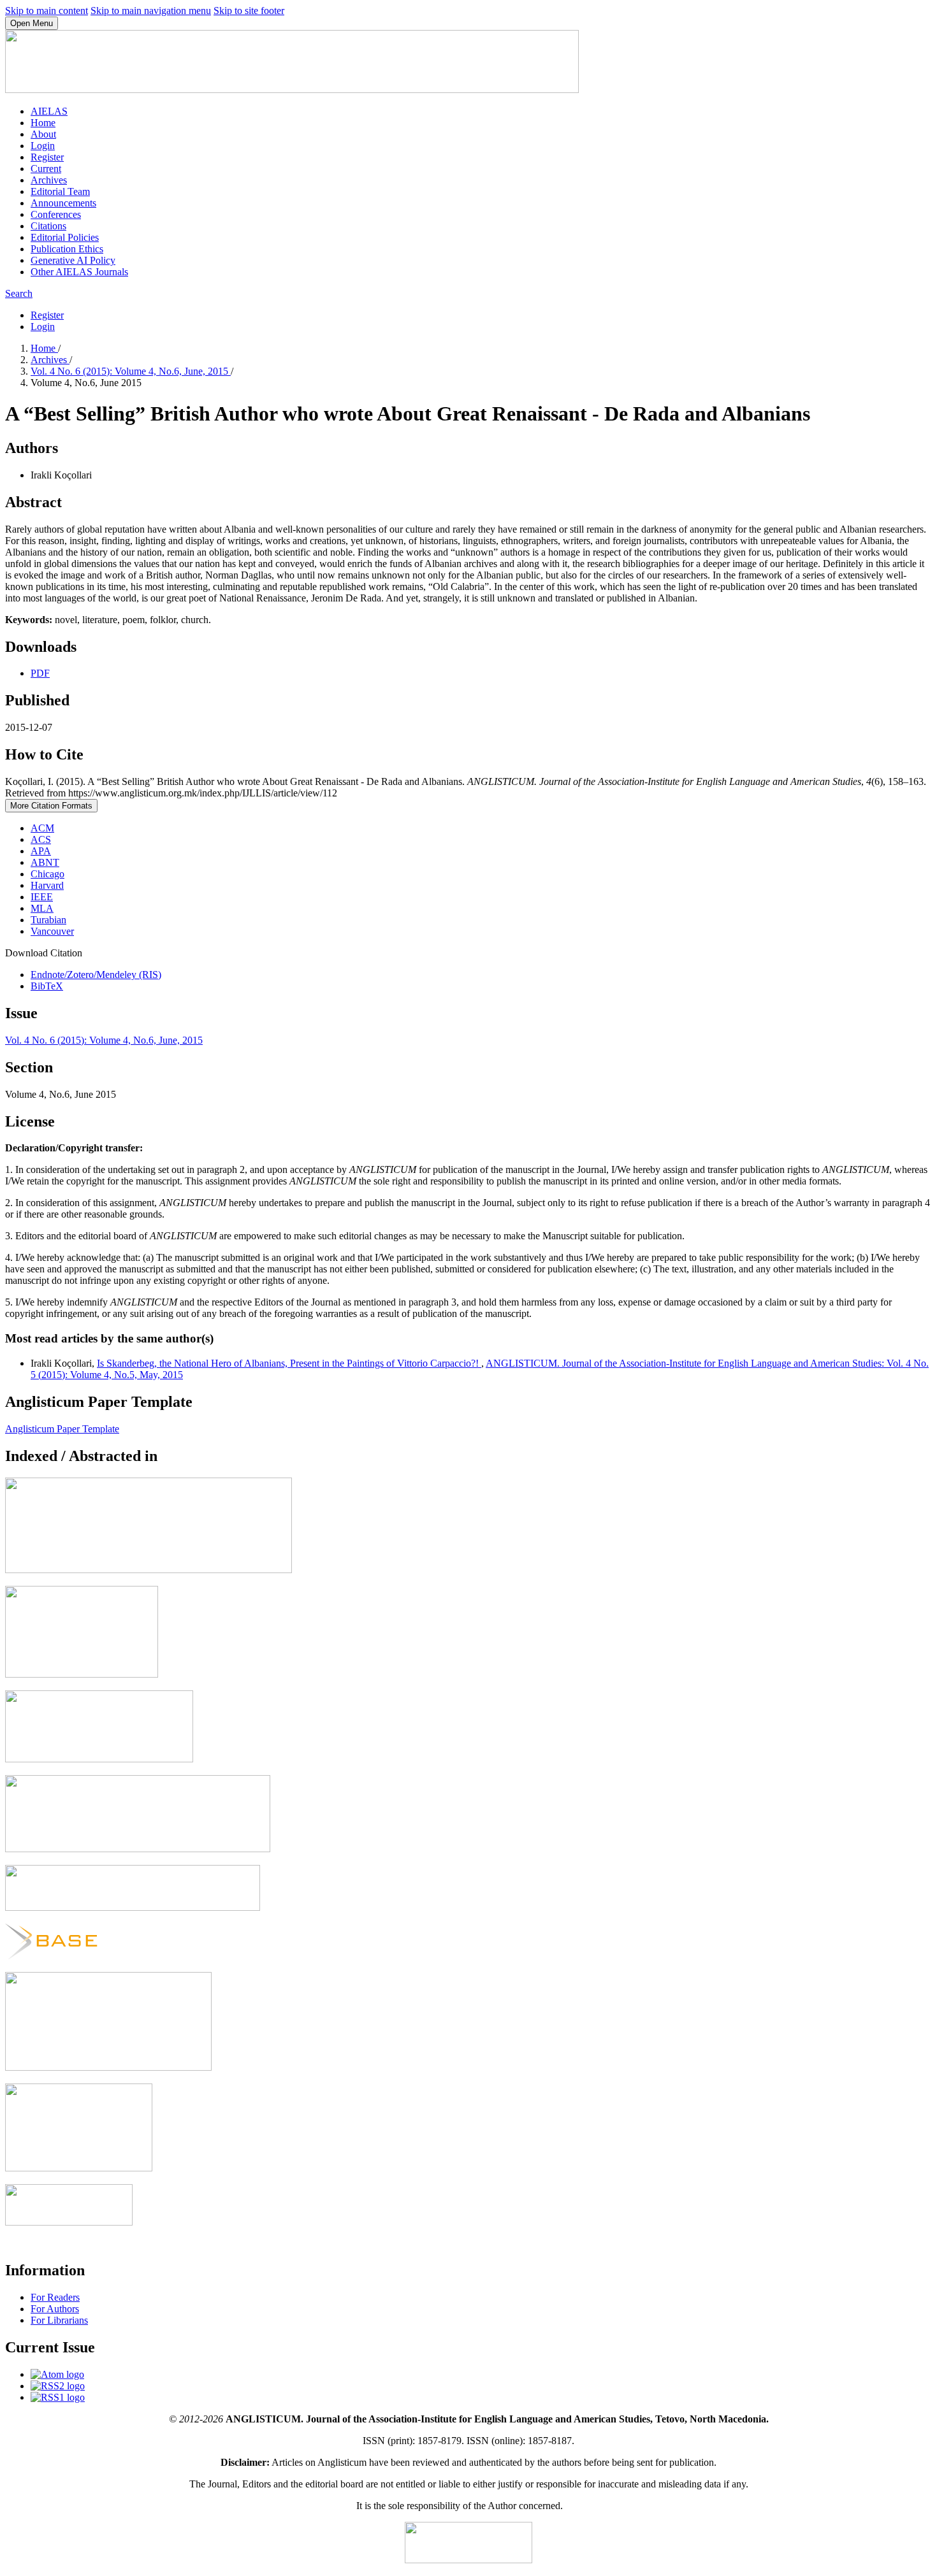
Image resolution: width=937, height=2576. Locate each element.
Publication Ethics (67, 249)
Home (43, 123)
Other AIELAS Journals (79, 272)
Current (46, 169)
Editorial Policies (65, 237)
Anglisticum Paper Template (62, 1429)
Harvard (47, 885)
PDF (40, 673)
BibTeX (47, 986)
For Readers (55, 2297)
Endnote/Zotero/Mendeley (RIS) (96, 975)
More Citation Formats (51, 806)
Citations (48, 226)
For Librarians (59, 2320)
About (43, 134)
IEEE (42, 897)
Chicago (47, 874)
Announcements (63, 203)
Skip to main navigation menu (151, 11)
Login (43, 146)
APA (41, 851)
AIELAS (49, 111)
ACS (41, 839)
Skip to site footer (249, 11)
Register (47, 157)
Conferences (56, 214)
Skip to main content (47, 11)
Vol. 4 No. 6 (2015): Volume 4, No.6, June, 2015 (131, 371)
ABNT (45, 862)
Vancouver (52, 931)
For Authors (55, 2309)
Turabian (48, 920)
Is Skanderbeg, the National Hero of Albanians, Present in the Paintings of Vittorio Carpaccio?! (289, 1363)
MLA (42, 908)
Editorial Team (60, 191)
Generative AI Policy (73, 260)
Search (19, 293)
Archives (49, 180)
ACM (42, 828)
